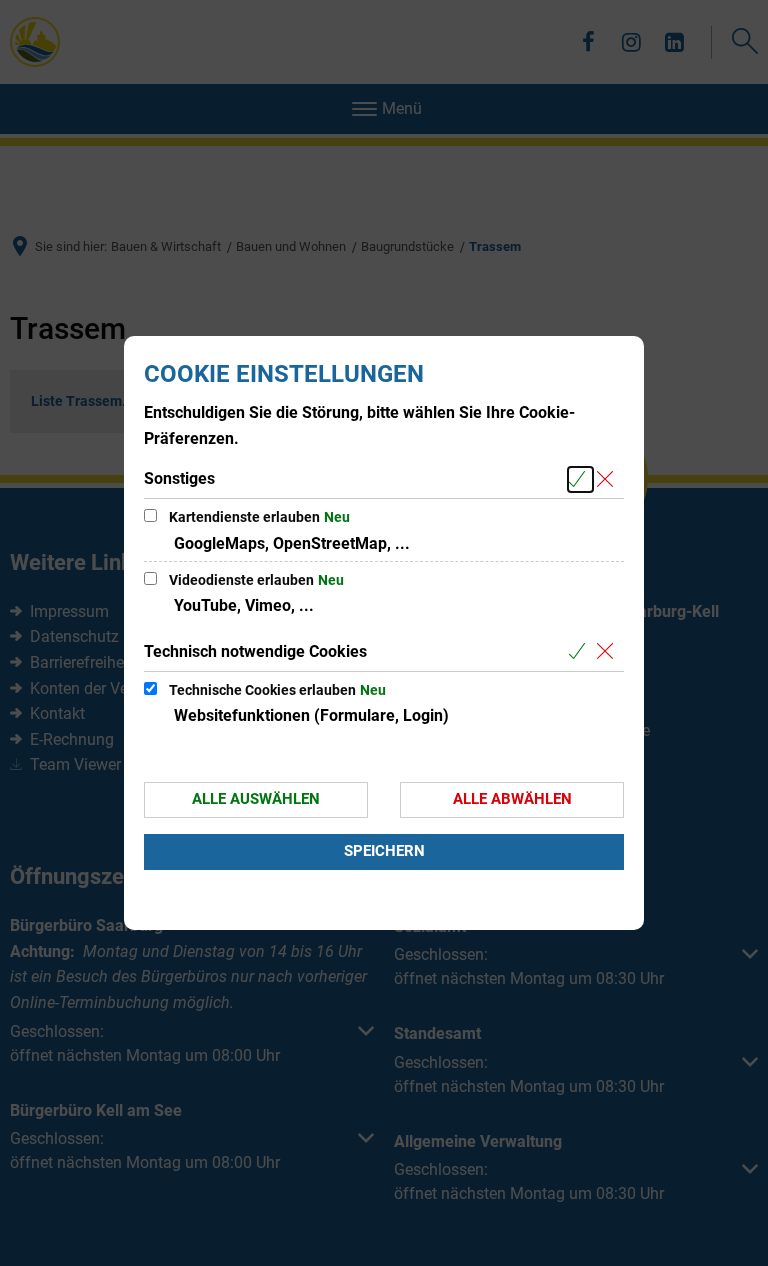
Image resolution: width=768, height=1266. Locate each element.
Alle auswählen (256, 799)
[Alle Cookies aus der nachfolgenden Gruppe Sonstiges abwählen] (608, 479)
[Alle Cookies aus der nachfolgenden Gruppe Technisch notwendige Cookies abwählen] (608, 652)
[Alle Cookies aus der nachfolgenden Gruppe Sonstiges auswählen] (580, 479)
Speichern (384, 851)
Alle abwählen (512, 799)
